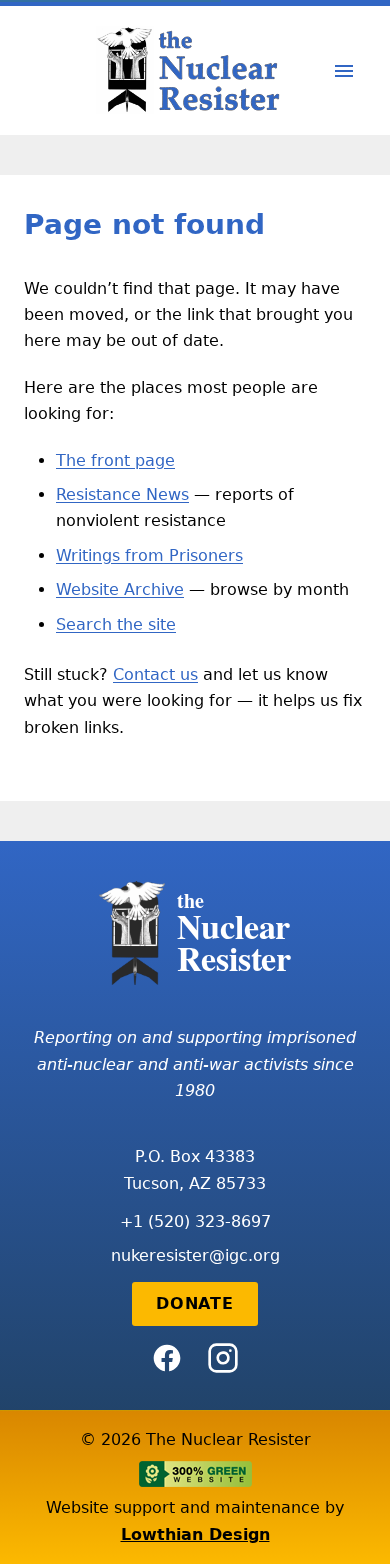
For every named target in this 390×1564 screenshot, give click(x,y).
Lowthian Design (195, 1534)
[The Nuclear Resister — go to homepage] (195, 70)
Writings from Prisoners (149, 555)
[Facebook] (167, 1358)
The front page (115, 460)
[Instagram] (223, 1358)
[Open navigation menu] (344, 71)
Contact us (155, 674)
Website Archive (120, 589)
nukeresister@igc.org (195, 1255)
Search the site (116, 624)
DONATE (195, 1303)
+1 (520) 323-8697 (195, 1221)
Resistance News (122, 494)
